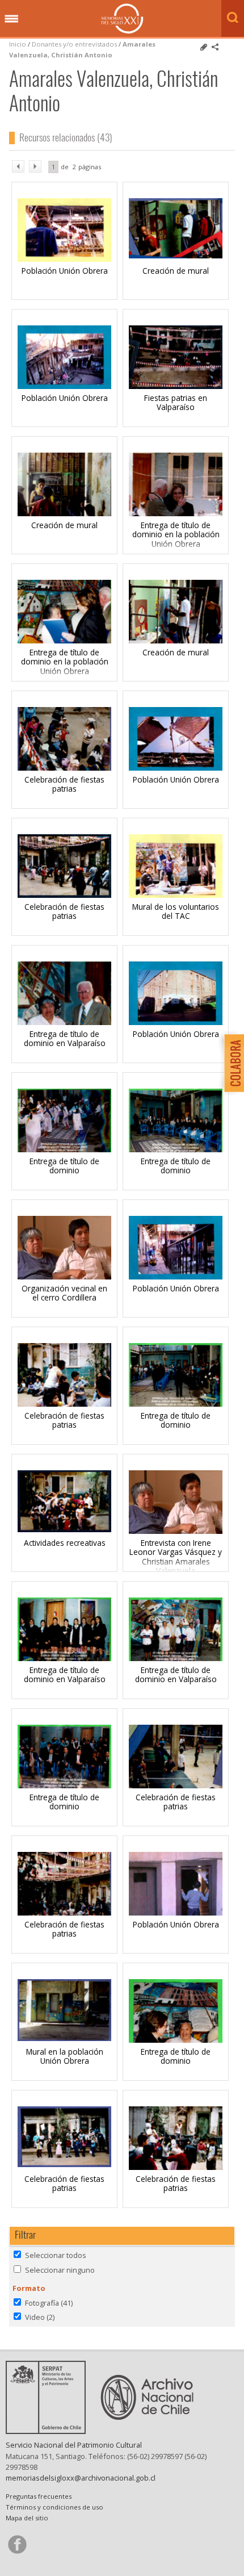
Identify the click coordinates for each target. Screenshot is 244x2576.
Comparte (215, 47)
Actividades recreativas (65, 1543)
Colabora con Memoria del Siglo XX (231, 1063)
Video (40, 2317)
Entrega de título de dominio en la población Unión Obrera (176, 534)
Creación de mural (176, 271)
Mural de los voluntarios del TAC (176, 911)
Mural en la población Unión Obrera (65, 2056)
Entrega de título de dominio (64, 1166)
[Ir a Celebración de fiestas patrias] (64, 895)
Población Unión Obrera (65, 271)
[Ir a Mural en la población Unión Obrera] (64, 2038)
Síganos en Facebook (17, 2544)
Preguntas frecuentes (39, 2496)
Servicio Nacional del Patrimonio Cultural (74, 2445)
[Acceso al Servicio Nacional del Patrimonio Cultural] (49, 2431)
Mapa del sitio (27, 2518)
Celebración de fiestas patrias (64, 784)
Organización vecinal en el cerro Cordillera (64, 1293)
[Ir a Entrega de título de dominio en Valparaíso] (64, 1661)
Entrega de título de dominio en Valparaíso (65, 1038)
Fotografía (49, 2303)
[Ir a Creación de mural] (176, 255)
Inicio (18, 44)
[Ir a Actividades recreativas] (64, 1529)
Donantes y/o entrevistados (74, 44)
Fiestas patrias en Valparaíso (176, 402)
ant (18, 166)
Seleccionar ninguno (60, 2270)
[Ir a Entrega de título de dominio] (64, 1152)
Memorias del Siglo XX (122, 18)
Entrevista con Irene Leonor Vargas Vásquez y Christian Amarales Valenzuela (176, 1557)
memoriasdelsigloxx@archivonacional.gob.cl (81, 2478)
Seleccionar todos (56, 2255)
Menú (11, 19)
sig (35, 166)
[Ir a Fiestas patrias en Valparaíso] (176, 386)
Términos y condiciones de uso (54, 2507)
